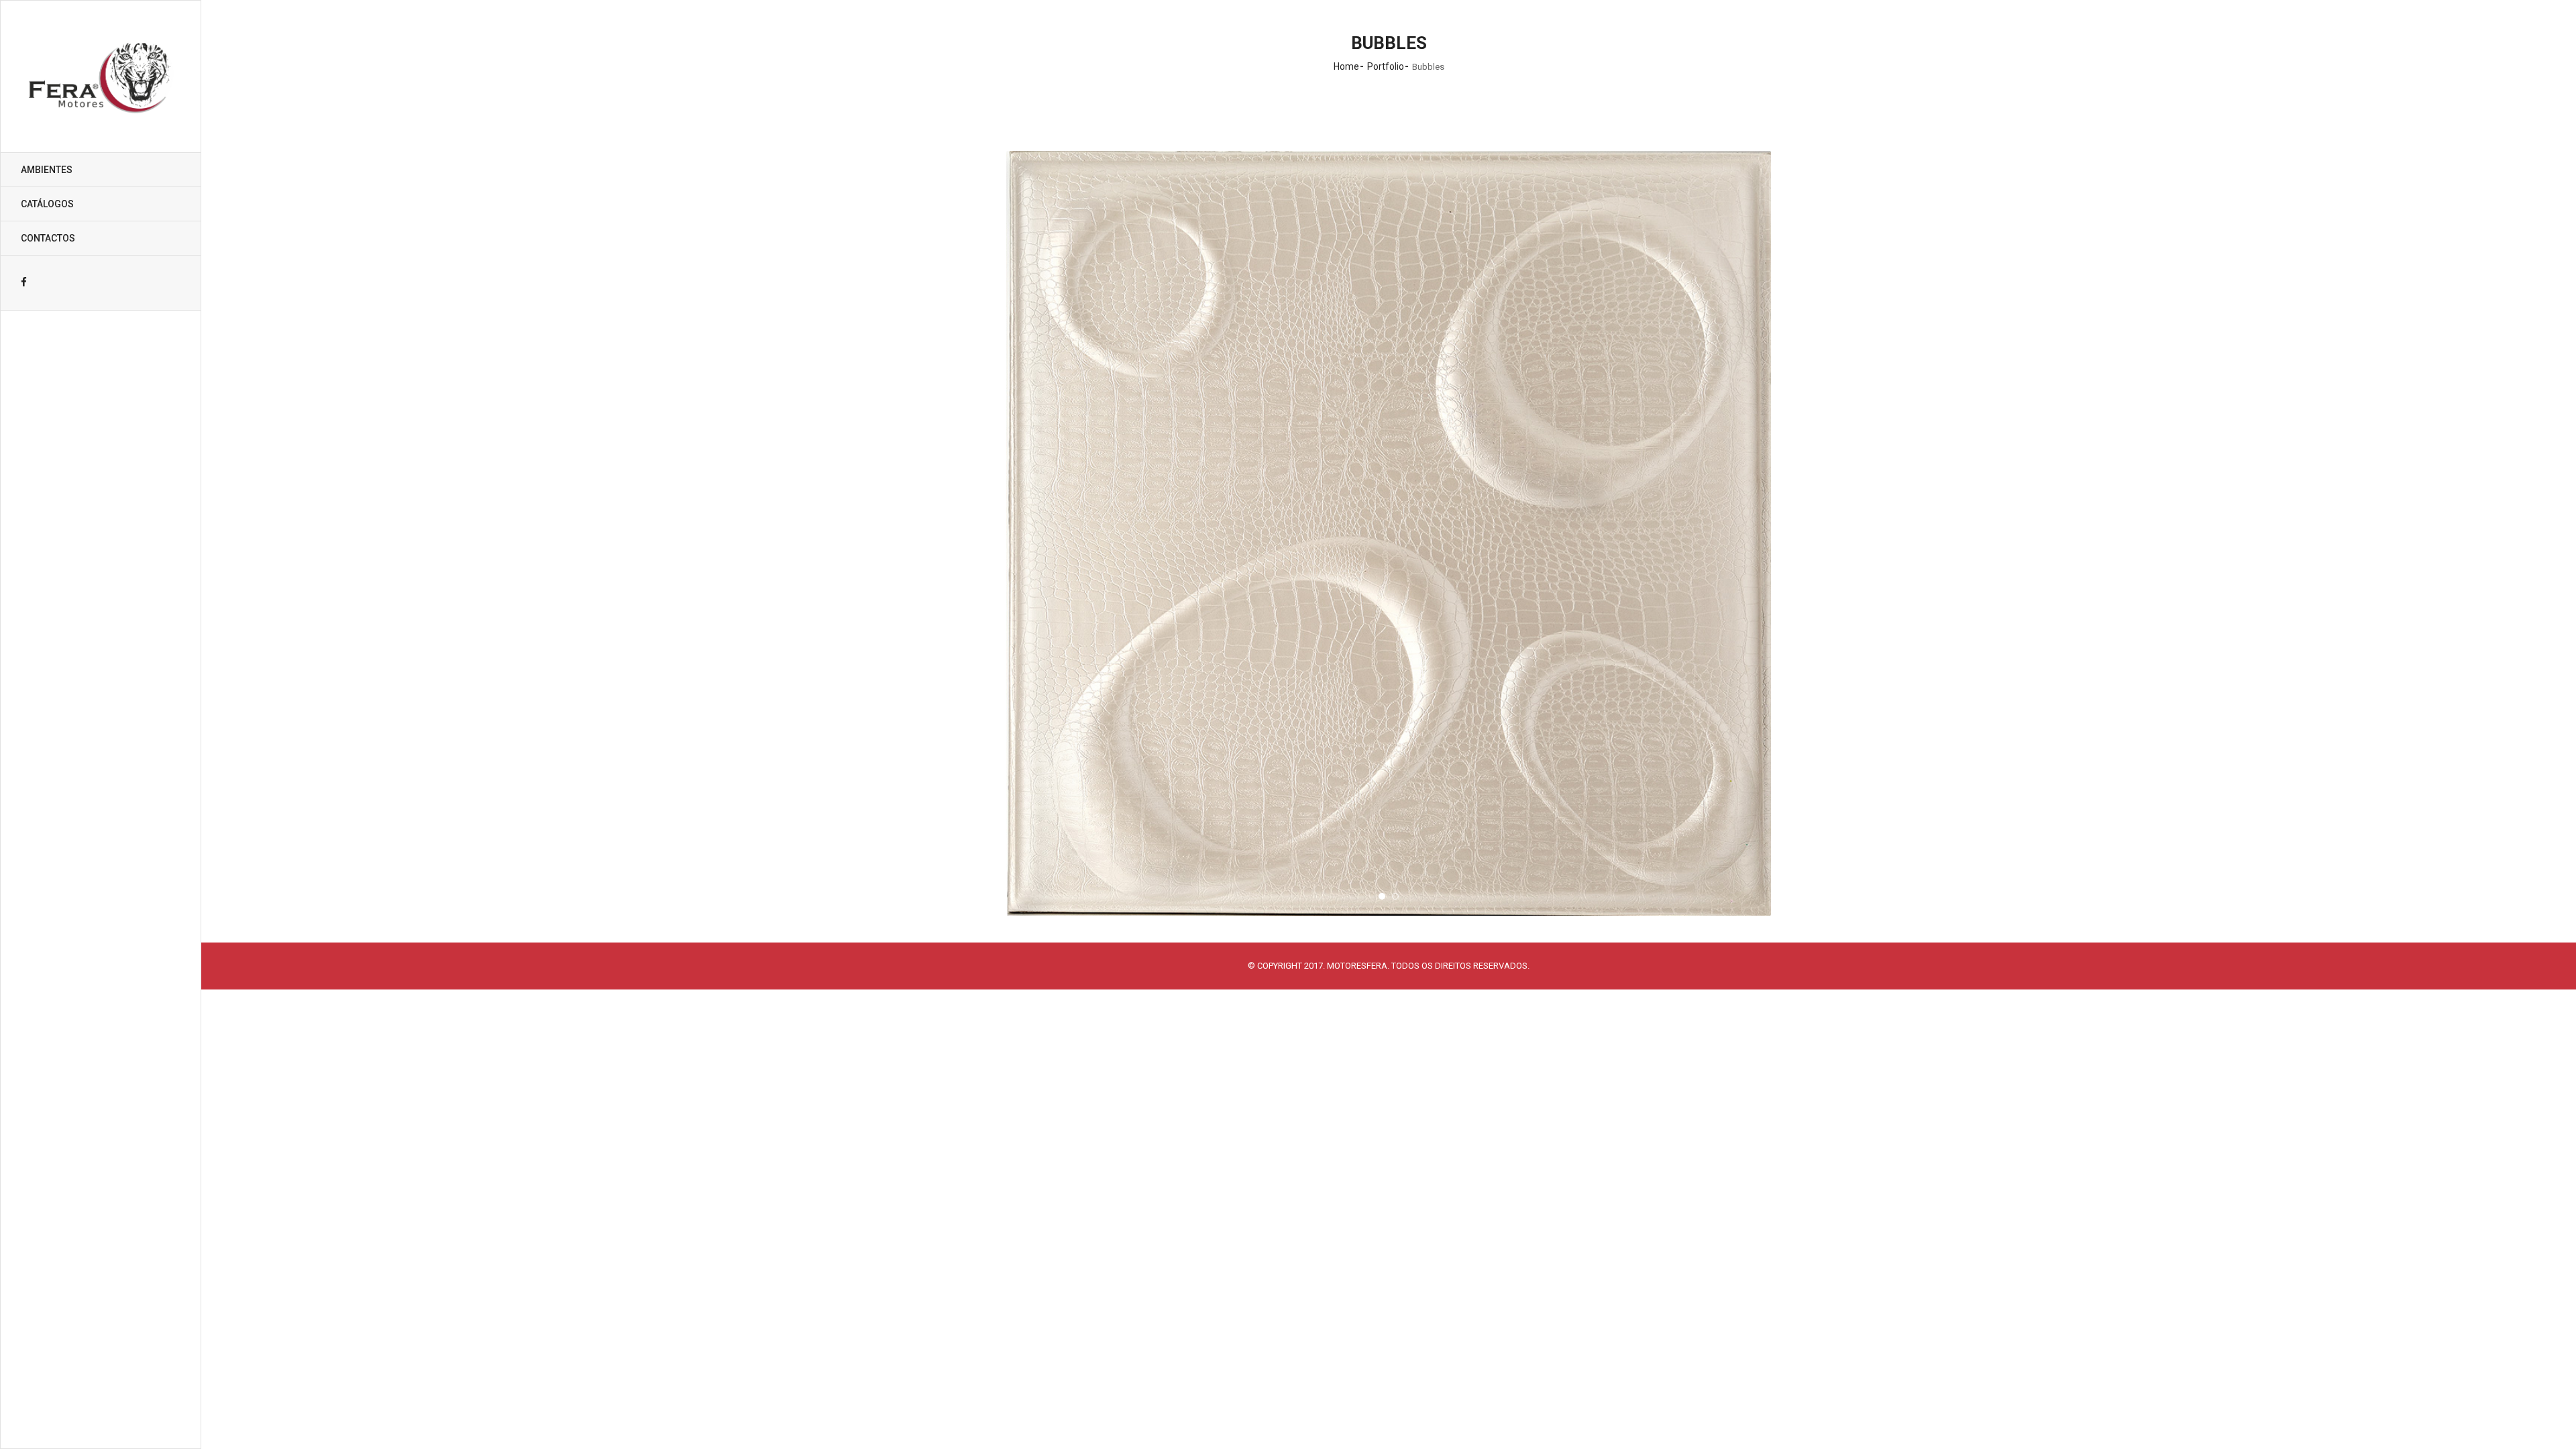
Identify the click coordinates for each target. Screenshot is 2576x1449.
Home (1346, 66)
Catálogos (47, 204)
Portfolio (1386, 66)
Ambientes (47, 170)
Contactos (48, 238)
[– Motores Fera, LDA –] (101, 76)
